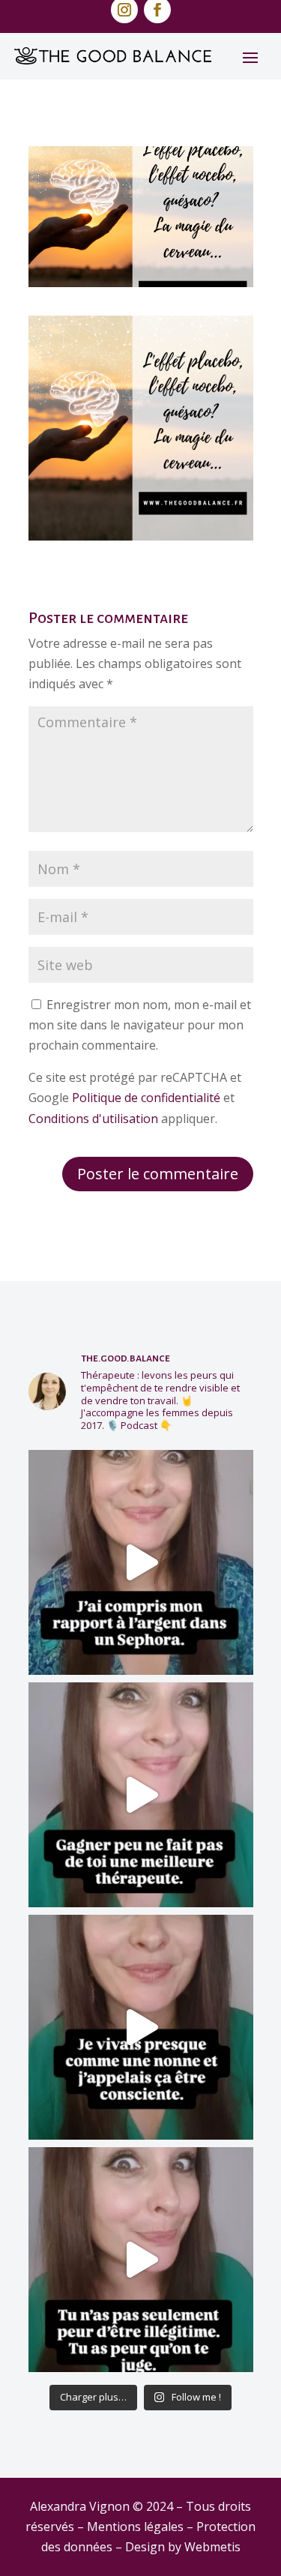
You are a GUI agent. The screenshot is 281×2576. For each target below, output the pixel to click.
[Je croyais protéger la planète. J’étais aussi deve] (141, 2027)
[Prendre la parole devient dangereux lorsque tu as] (141, 2260)
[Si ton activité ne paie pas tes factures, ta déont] (141, 1795)
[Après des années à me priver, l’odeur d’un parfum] (141, 1562)
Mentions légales (135, 2527)
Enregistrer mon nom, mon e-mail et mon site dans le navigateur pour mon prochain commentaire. (140, 1025)
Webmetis (212, 2547)
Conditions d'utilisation (93, 1119)
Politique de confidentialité (146, 1098)
